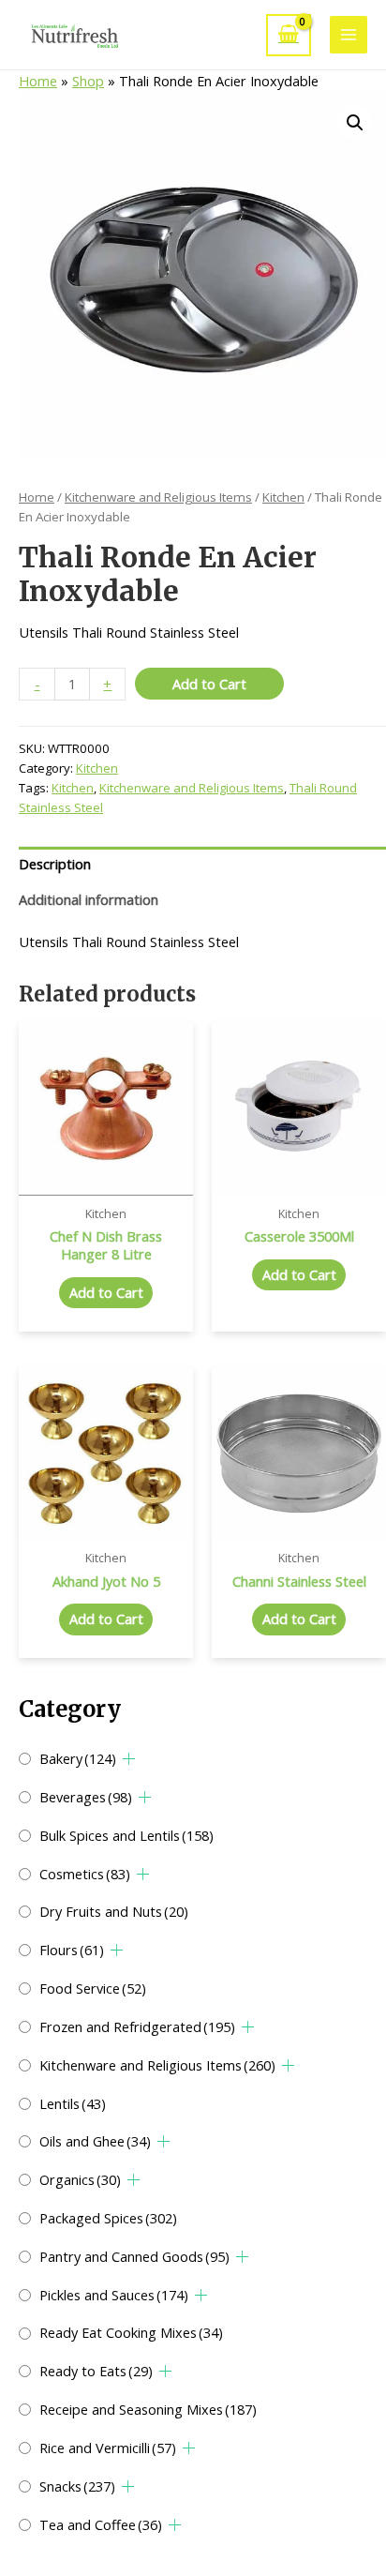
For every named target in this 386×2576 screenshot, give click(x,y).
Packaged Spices (108, 2218)
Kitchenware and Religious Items (157, 2065)
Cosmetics (85, 1874)
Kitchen (283, 497)
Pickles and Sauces (114, 2295)
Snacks (77, 2486)
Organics (80, 2179)
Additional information (89, 899)
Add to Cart (209, 684)
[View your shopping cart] (289, 35)
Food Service (93, 1988)
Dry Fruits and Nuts (114, 1911)
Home (38, 81)
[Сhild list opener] (129, 1759)
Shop (88, 81)
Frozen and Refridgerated (137, 2026)
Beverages (86, 1797)
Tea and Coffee (101, 2524)
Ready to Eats (96, 2371)
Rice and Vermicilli (108, 2448)
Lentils (73, 2103)
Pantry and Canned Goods (134, 2256)
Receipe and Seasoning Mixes (148, 2409)
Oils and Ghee (95, 2141)
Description (55, 864)
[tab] (202, 865)
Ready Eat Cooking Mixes (131, 2332)
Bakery (78, 1758)
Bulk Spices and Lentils (126, 1835)
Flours (72, 1950)
